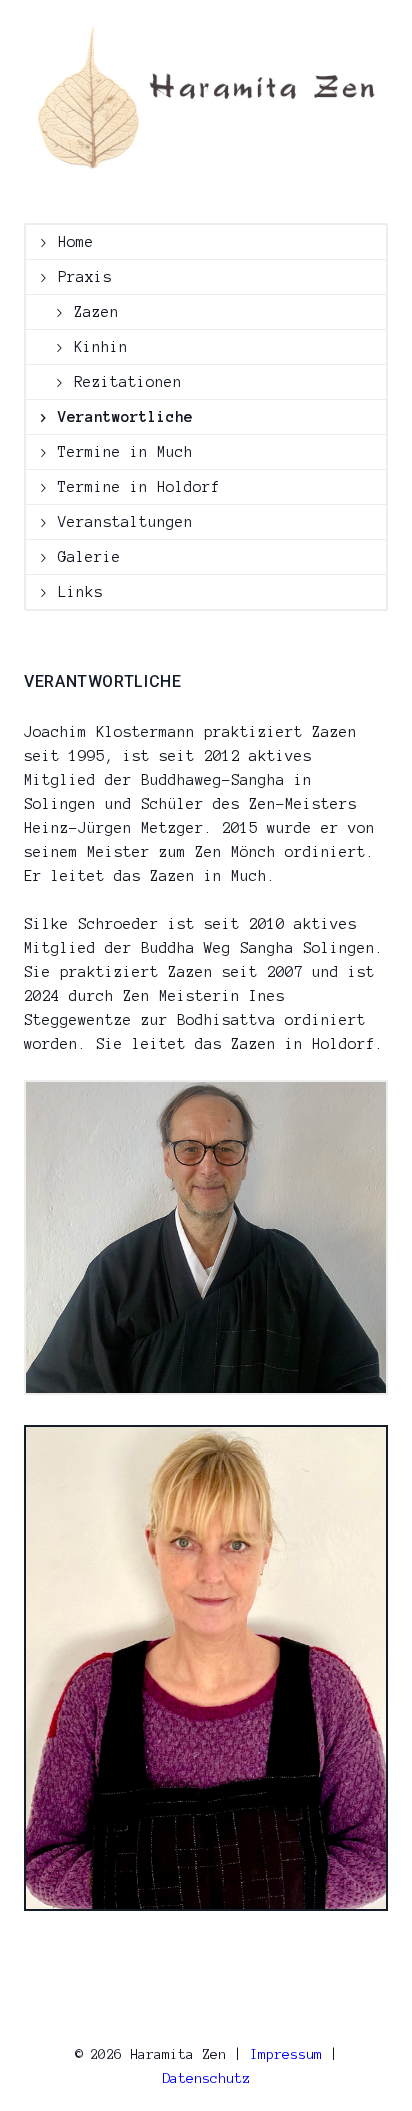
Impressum (286, 2054)
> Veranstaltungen (116, 522)
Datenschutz (206, 2078)
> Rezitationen (119, 382)
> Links (71, 592)
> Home (67, 242)
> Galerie (80, 557)
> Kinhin (92, 347)
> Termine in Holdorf (130, 487)
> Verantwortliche (116, 417)
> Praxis (76, 277)
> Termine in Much (116, 452)
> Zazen (87, 312)
